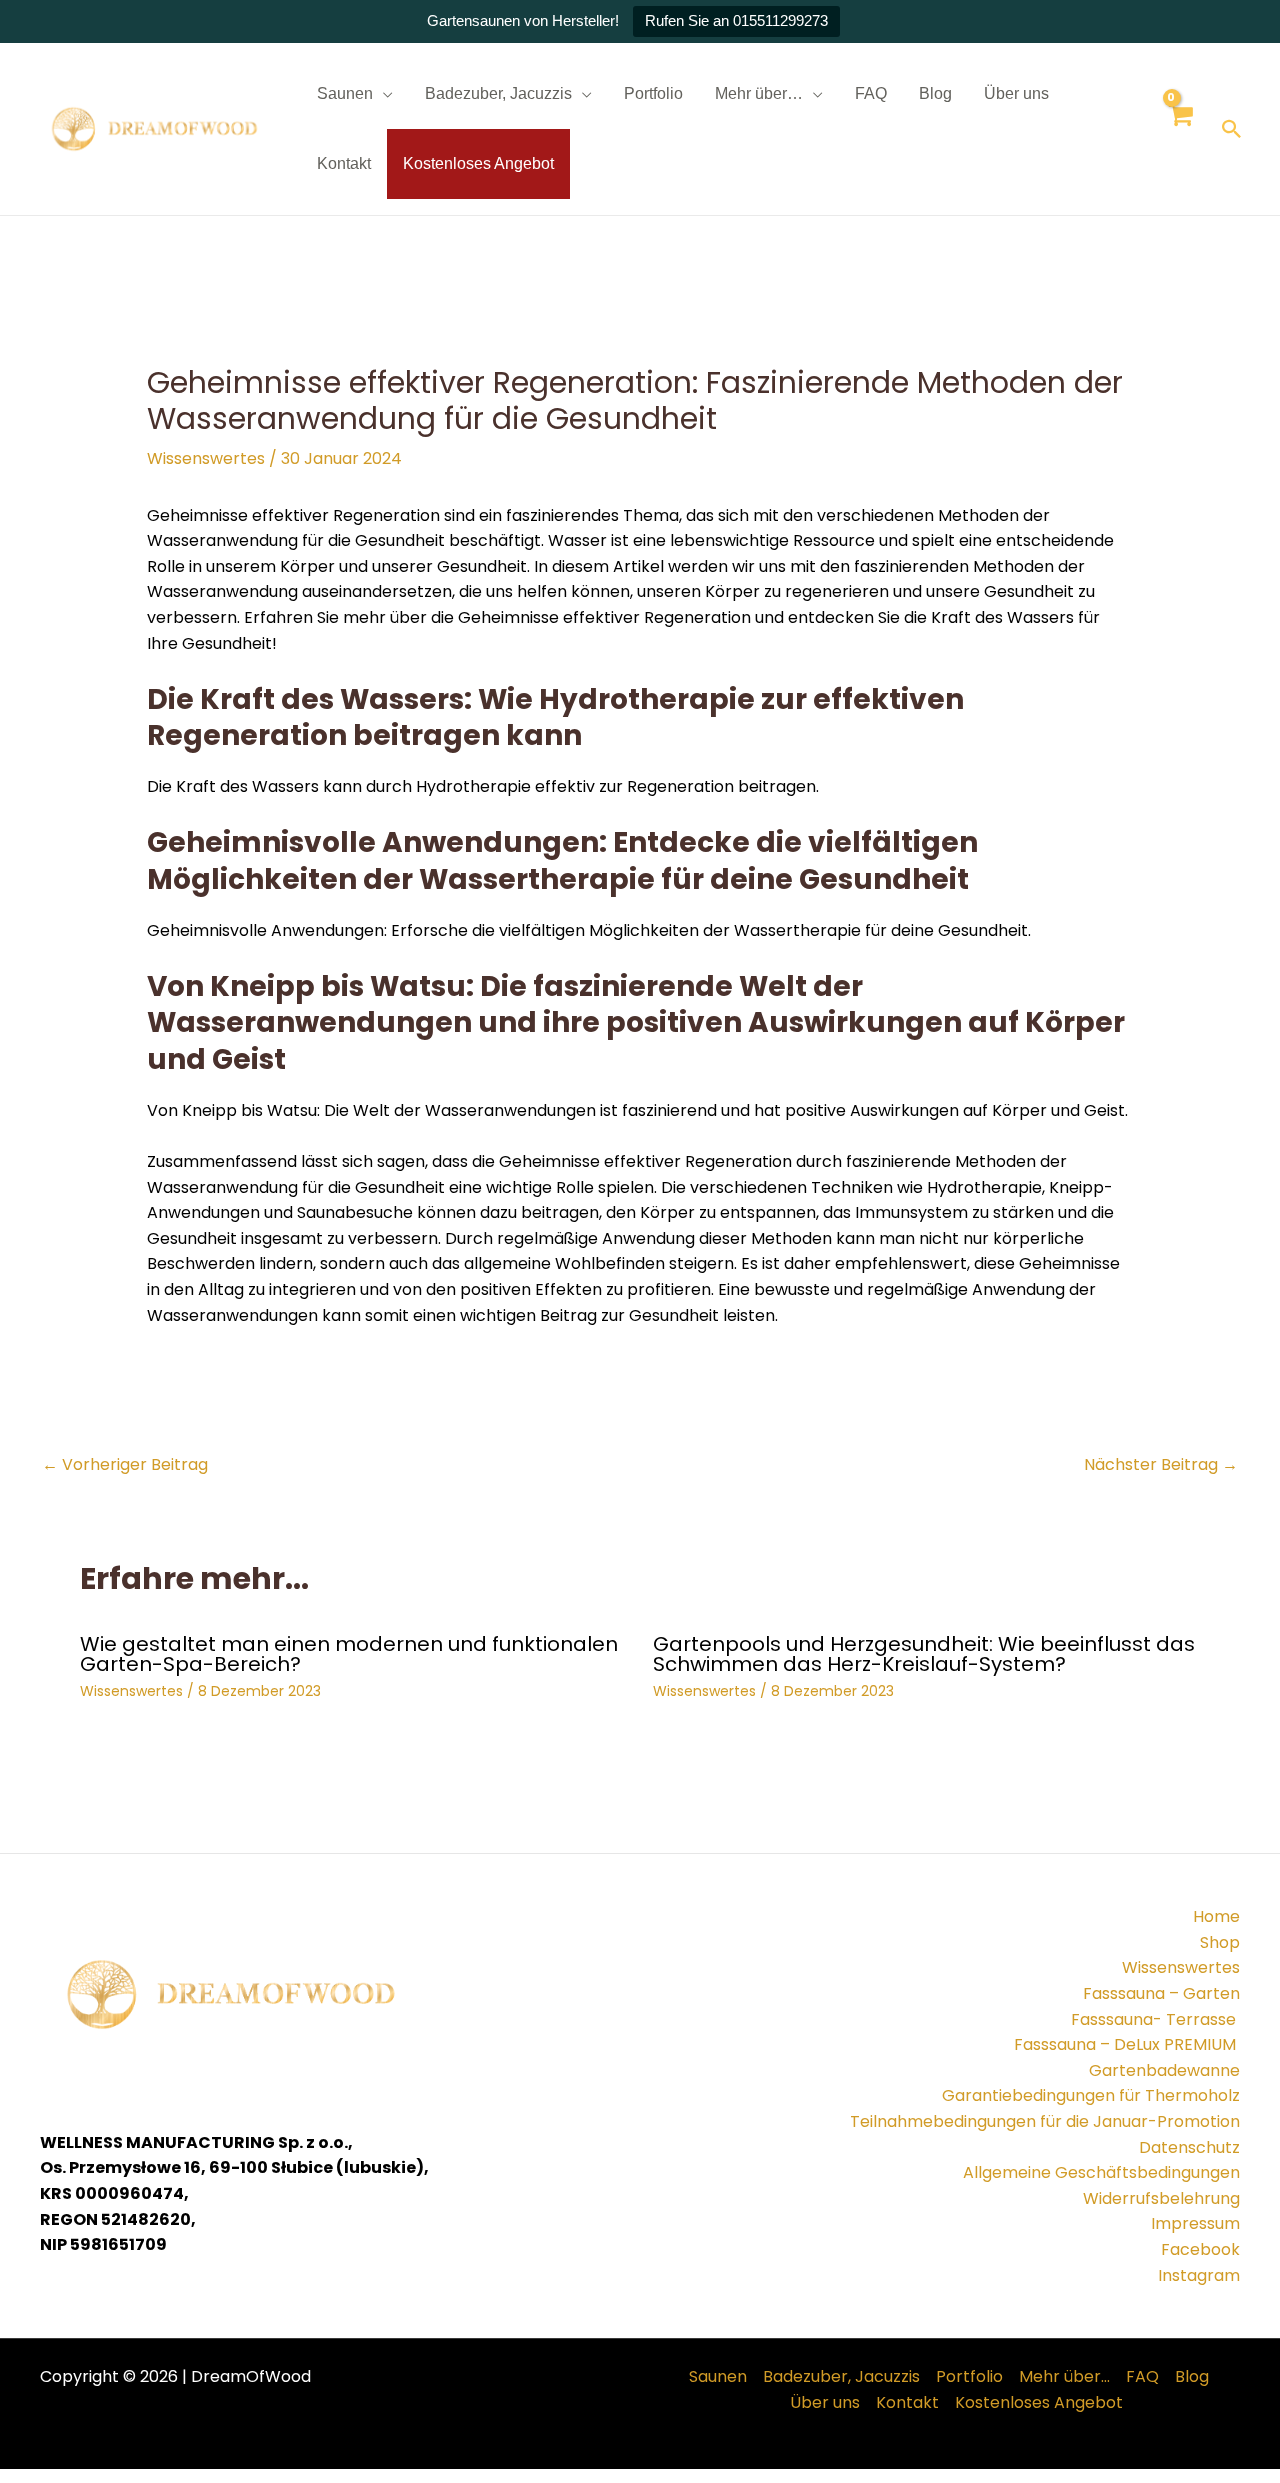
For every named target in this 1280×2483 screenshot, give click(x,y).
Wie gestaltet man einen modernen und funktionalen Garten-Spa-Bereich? (349, 1654)
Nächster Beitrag (1161, 1464)
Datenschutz (1189, 2147)
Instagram (1199, 2275)
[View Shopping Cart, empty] (1179, 129)
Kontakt (344, 163)
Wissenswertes (206, 458)
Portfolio (653, 93)
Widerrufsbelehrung (1161, 2198)
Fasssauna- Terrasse (1155, 2019)
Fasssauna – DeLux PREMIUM (1127, 2044)
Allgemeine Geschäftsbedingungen (1101, 2172)
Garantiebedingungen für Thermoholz (1091, 2095)
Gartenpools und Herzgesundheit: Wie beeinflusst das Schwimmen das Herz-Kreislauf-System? (924, 1654)
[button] (1232, 129)
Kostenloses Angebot (478, 163)
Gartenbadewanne (1164, 2070)
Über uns (1016, 93)
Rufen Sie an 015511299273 (736, 20)
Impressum (1195, 2223)
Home (1216, 1916)
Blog (935, 93)
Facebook (1200, 2249)
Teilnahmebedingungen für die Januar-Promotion (1045, 2121)
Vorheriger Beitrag (125, 1464)
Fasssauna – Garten (1161, 1993)
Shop (1220, 1942)
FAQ (871, 93)
